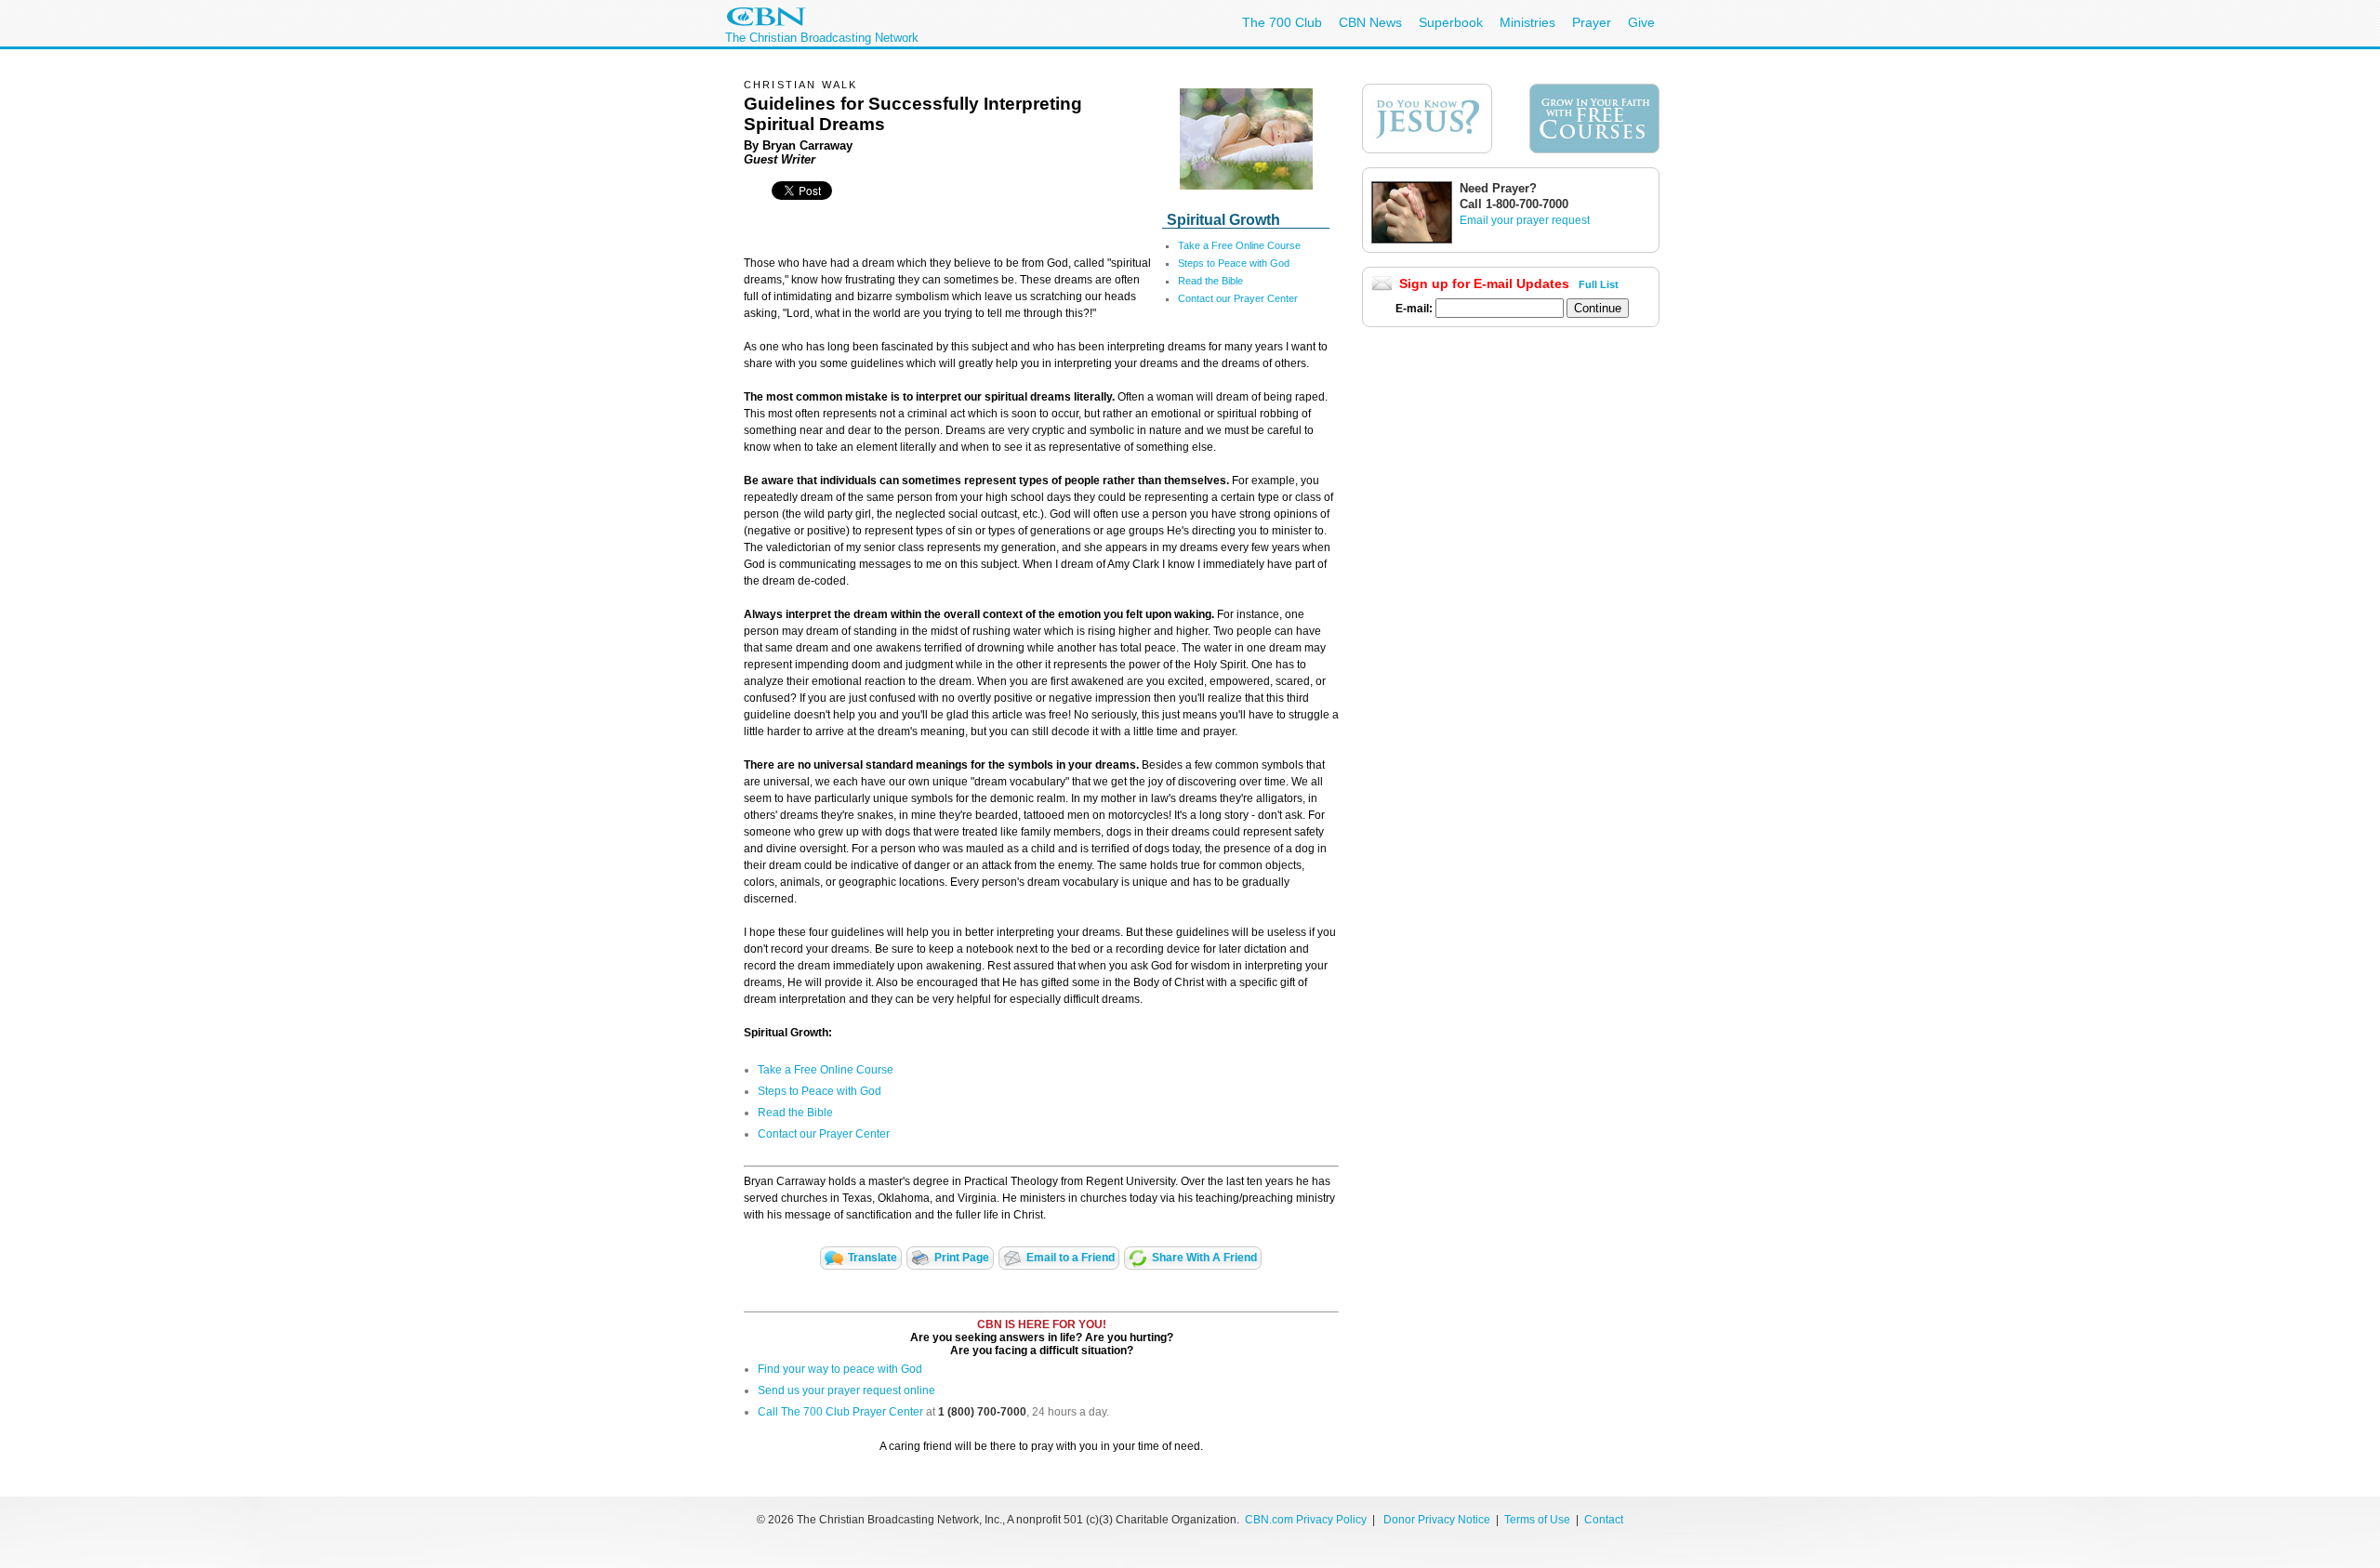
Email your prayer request (1525, 220)
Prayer (1592, 22)
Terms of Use (1539, 1520)
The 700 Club (1282, 22)
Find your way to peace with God (840, 1369)
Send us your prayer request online (846, 1390)
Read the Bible (1210, 281)
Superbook (1451, 22)
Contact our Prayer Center (1238, 298)
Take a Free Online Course (1239, 245)
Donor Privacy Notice (1437, 1520)
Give (1641, 22)
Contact (1604, 1520)
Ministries (1527, 22)
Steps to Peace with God (1234, 263)
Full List (1599, 284)
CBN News (1370, 22)
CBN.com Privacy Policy (1306, 1520)
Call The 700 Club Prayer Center (840, 1412)
